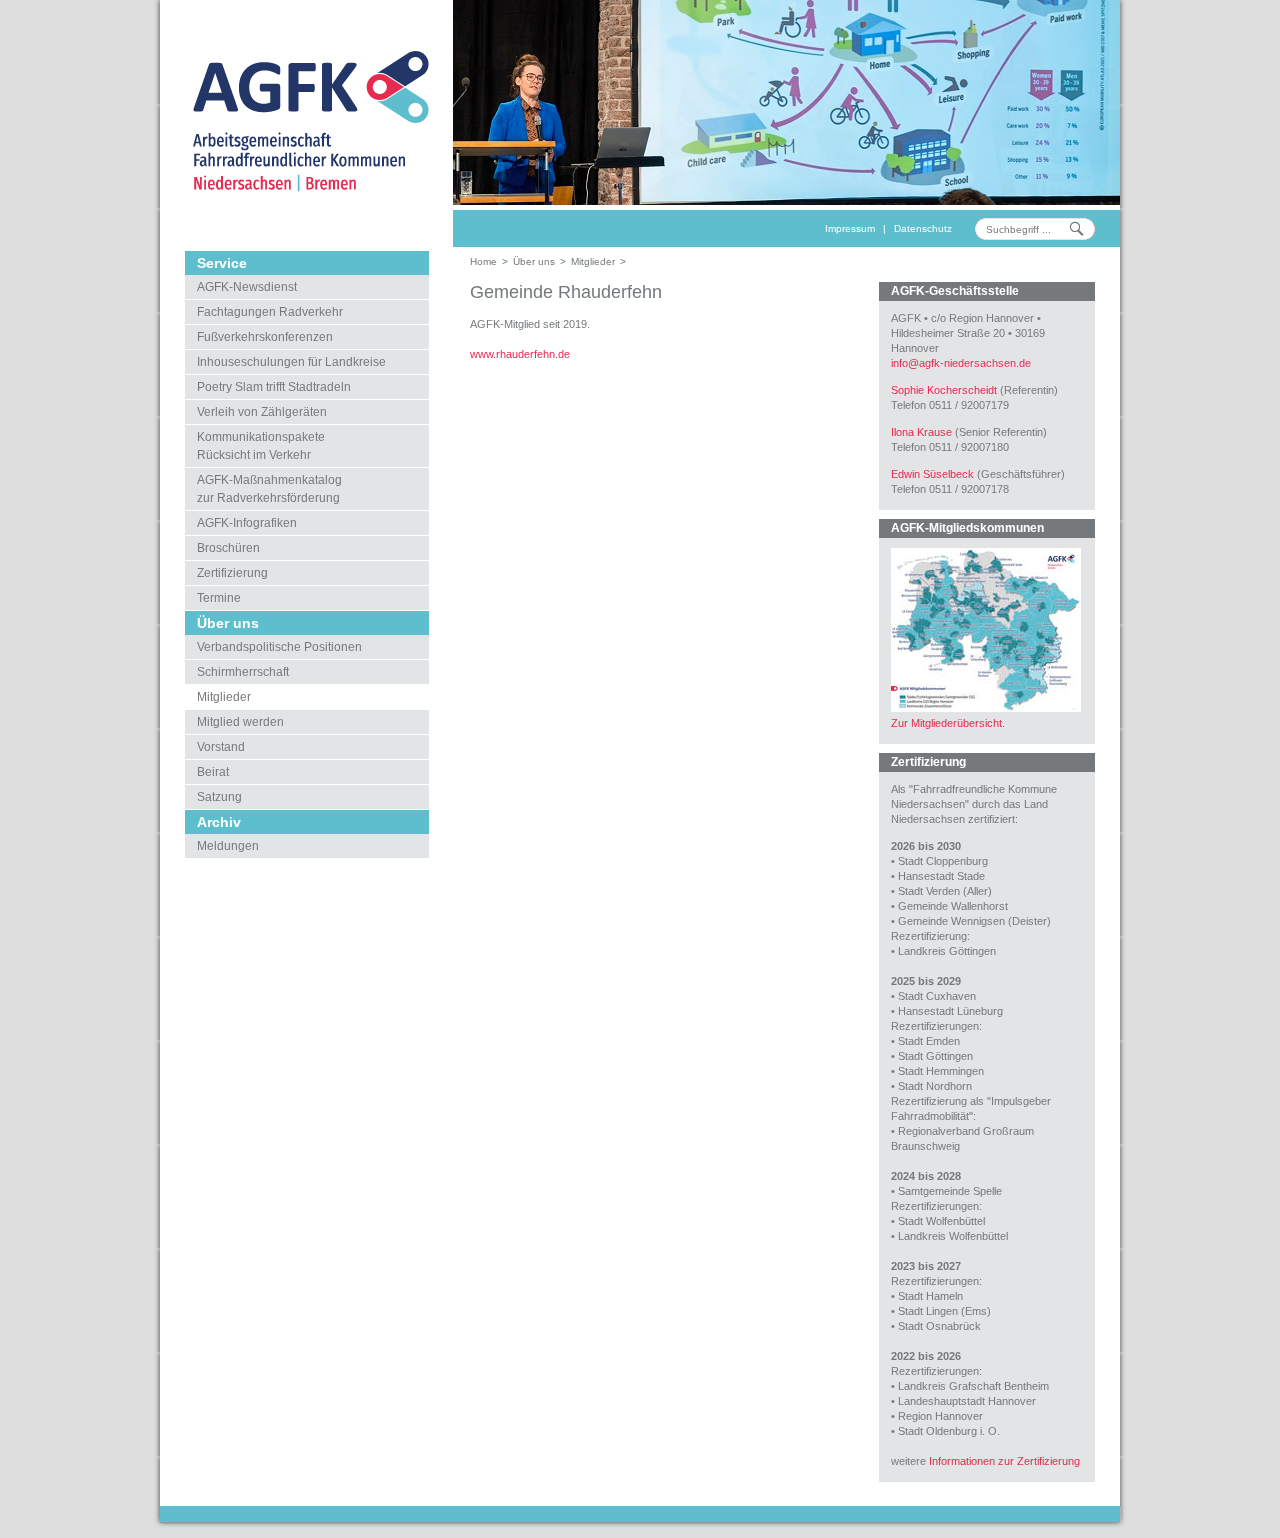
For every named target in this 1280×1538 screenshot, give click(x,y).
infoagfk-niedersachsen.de (961, 363)
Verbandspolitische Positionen (279, 647)
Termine (219, 598)
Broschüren (228, 548)
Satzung (219, 797)
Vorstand (221, 747)
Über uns (534, 261)
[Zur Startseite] (306, 120)
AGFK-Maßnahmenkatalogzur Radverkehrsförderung (269, 489)
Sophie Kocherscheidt (944, 390)
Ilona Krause (921, 432)
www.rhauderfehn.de (520, 354)
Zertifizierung (232, 573)
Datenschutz (923, 228)
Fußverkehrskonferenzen (265, 337)
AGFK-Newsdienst (247, 287)
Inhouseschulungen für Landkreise (291, 362)
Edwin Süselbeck (932, 474)
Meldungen (228, 846)
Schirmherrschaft (243, 672)
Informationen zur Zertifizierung (1004, 1461)
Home (483, 261)
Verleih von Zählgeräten (262, 412)
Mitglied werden (240, 722)
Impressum (850, 228)
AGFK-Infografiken (247, 523)
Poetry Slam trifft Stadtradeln (274, 387)
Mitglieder (224, 697)
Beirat (213, 772)
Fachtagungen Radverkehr (270, 312)
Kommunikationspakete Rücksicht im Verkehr (261, 446)
